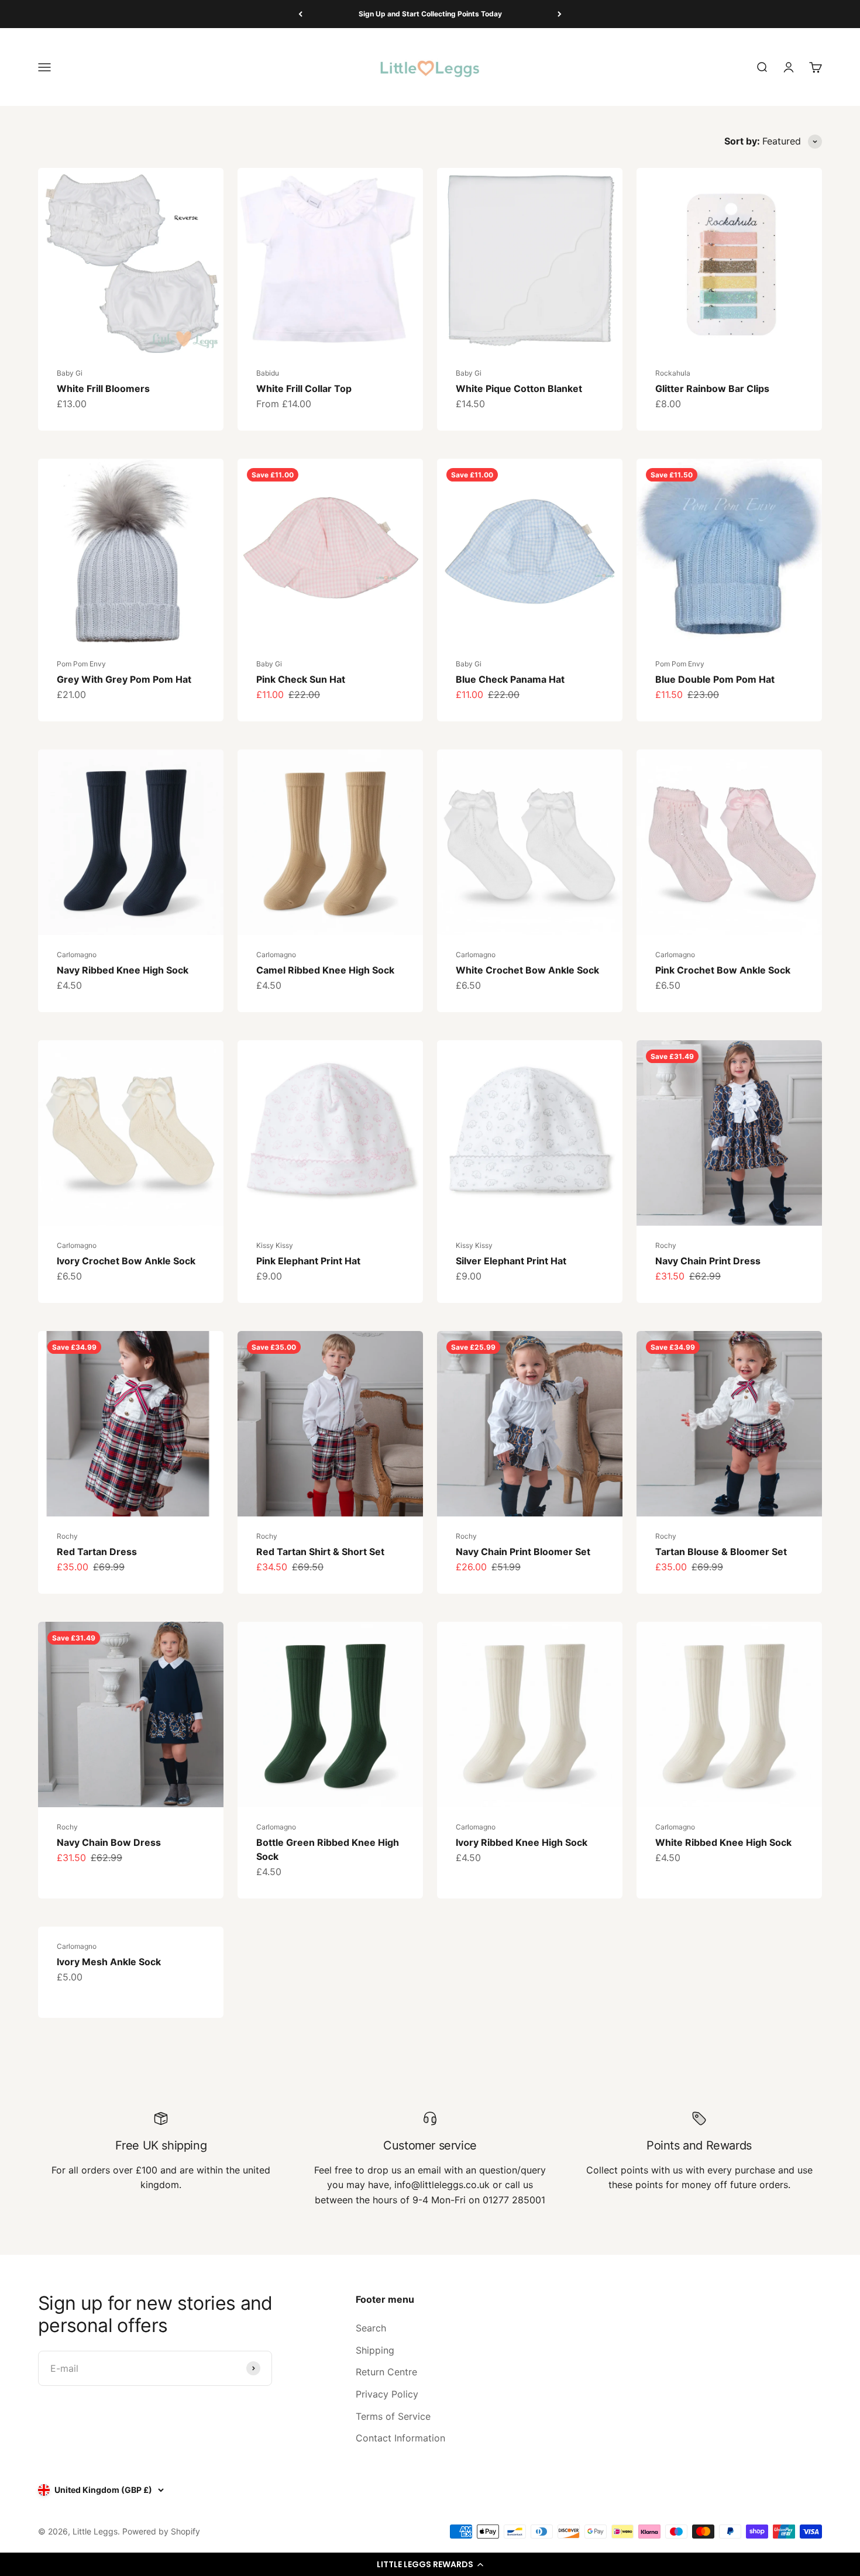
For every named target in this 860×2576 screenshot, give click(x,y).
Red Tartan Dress (97, 1552)
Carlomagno (77, 955)
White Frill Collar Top (304, 388)
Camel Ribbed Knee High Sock (325, 970)
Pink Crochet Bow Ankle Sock (723, 970)
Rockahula (673, 373)
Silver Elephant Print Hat (511, 1261)
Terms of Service (393, 2416)
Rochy (666, 1245)
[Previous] (300, 14)
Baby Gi (70, 373)
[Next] (560, 14)
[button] (430, 2564)
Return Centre (386, 2372)
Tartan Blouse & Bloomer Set (721, 1552)
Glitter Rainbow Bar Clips (712, 388)
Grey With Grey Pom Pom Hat (124, 679)
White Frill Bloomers (103, 388)
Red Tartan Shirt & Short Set (320, 1552)
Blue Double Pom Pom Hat (715, 679)
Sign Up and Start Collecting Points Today (430, 14)
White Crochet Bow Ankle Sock (527, 970)
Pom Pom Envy (81, 664)
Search (371, 2328)
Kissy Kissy (275, 1245)
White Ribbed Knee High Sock (723, 1842)
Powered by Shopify (161, 2531)
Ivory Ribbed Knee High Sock (522, 1842)
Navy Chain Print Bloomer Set (523, 1552)
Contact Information (400, 2438)
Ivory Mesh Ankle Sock (109, 1962)
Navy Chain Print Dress (708, 1261)
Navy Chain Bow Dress (109, 1842)
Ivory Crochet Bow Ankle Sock (126, 1261)
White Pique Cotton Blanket (519, 388)
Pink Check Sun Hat (301, 679)
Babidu (268, 373)
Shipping (375, 2350)
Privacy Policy (387, 2394)
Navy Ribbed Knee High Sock (123, 970)
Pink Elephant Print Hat (308, 1261)
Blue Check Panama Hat (510, 679)
